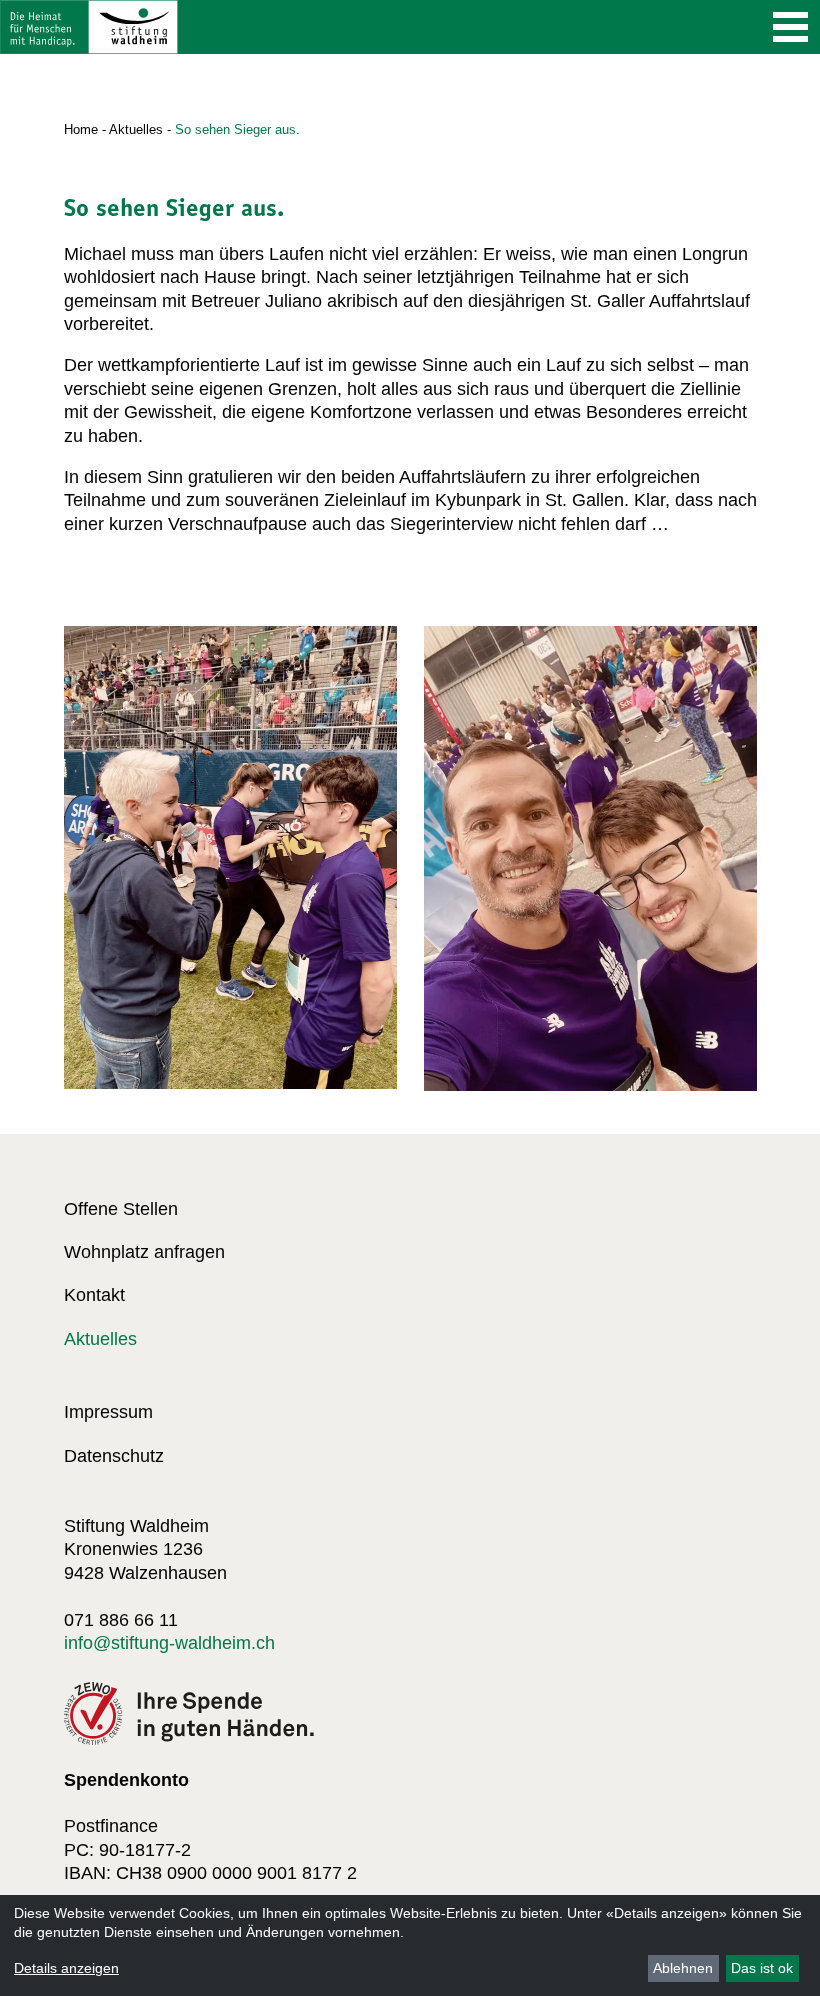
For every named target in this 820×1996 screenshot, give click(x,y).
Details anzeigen (66, 1968)
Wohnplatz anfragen (144, 1252)
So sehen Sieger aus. (237, 129)
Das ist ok (762, 1968)
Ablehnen (683, 1968)
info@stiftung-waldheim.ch (169, 1643)
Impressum (108, 1412)
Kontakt (94, 1295)
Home (81, 129)
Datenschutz (114, 1456)
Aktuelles (136, 129)
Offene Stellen (121, 1209)
